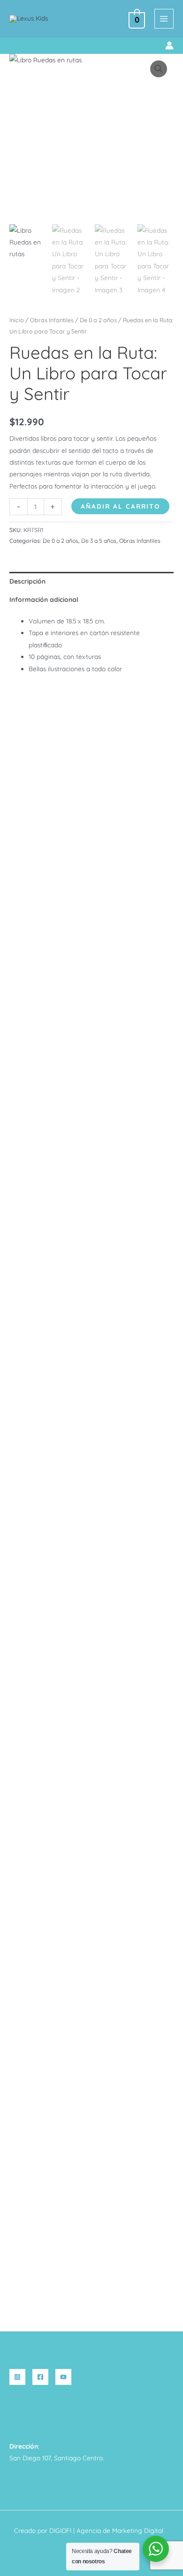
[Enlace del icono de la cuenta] (169, 45)
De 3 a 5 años (99, 541)
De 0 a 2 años (98, 320)
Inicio (17, 320)
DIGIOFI (60, 2530)
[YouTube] (63, 2377)
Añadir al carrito (120, 506)
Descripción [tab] (27, 581)
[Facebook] (40, 2377)
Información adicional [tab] (44, 599)
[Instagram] (17, 2377)
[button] (13, 46)
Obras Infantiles (52, 320)
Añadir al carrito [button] (48, 1473)
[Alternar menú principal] (164, 19)
